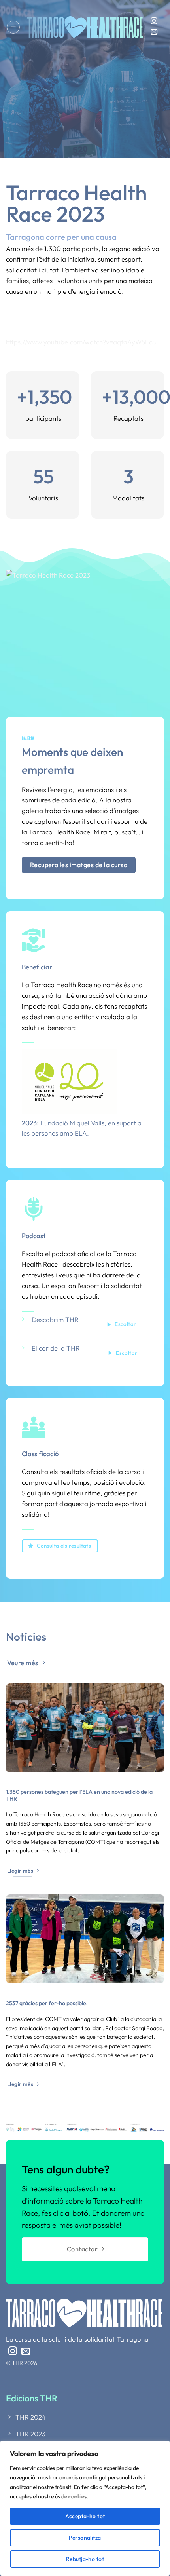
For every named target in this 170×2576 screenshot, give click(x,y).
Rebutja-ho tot (85, 2559)
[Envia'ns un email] (154, 32)
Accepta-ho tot (85, 2516)
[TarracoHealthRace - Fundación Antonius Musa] (85, 27)
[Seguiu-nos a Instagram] (154, 21)
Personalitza (85, 2538)
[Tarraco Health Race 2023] (85, 636)
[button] (13, 27)
